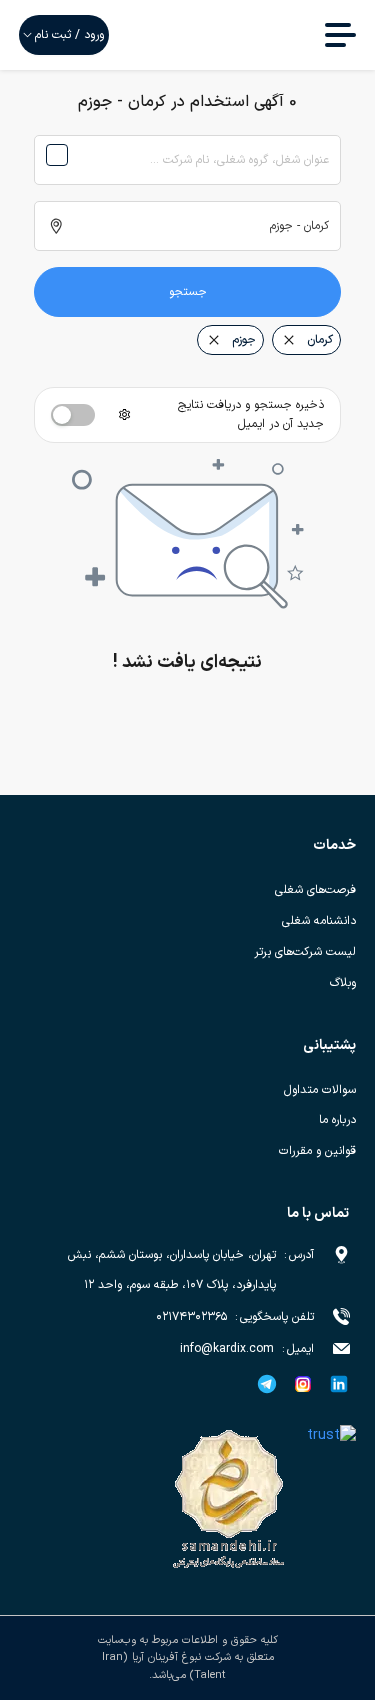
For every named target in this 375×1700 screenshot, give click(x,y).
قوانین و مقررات (317, 1151)
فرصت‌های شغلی (315, 890)
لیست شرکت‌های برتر (305, 952)
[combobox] (188, 160)
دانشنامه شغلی (319, 921)
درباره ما (337, 1120)
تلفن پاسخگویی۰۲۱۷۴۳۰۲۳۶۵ (235, 1317)
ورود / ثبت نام (69, 35)
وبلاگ (343, 983)
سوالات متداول (320, 1090)
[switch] (73, 415)
